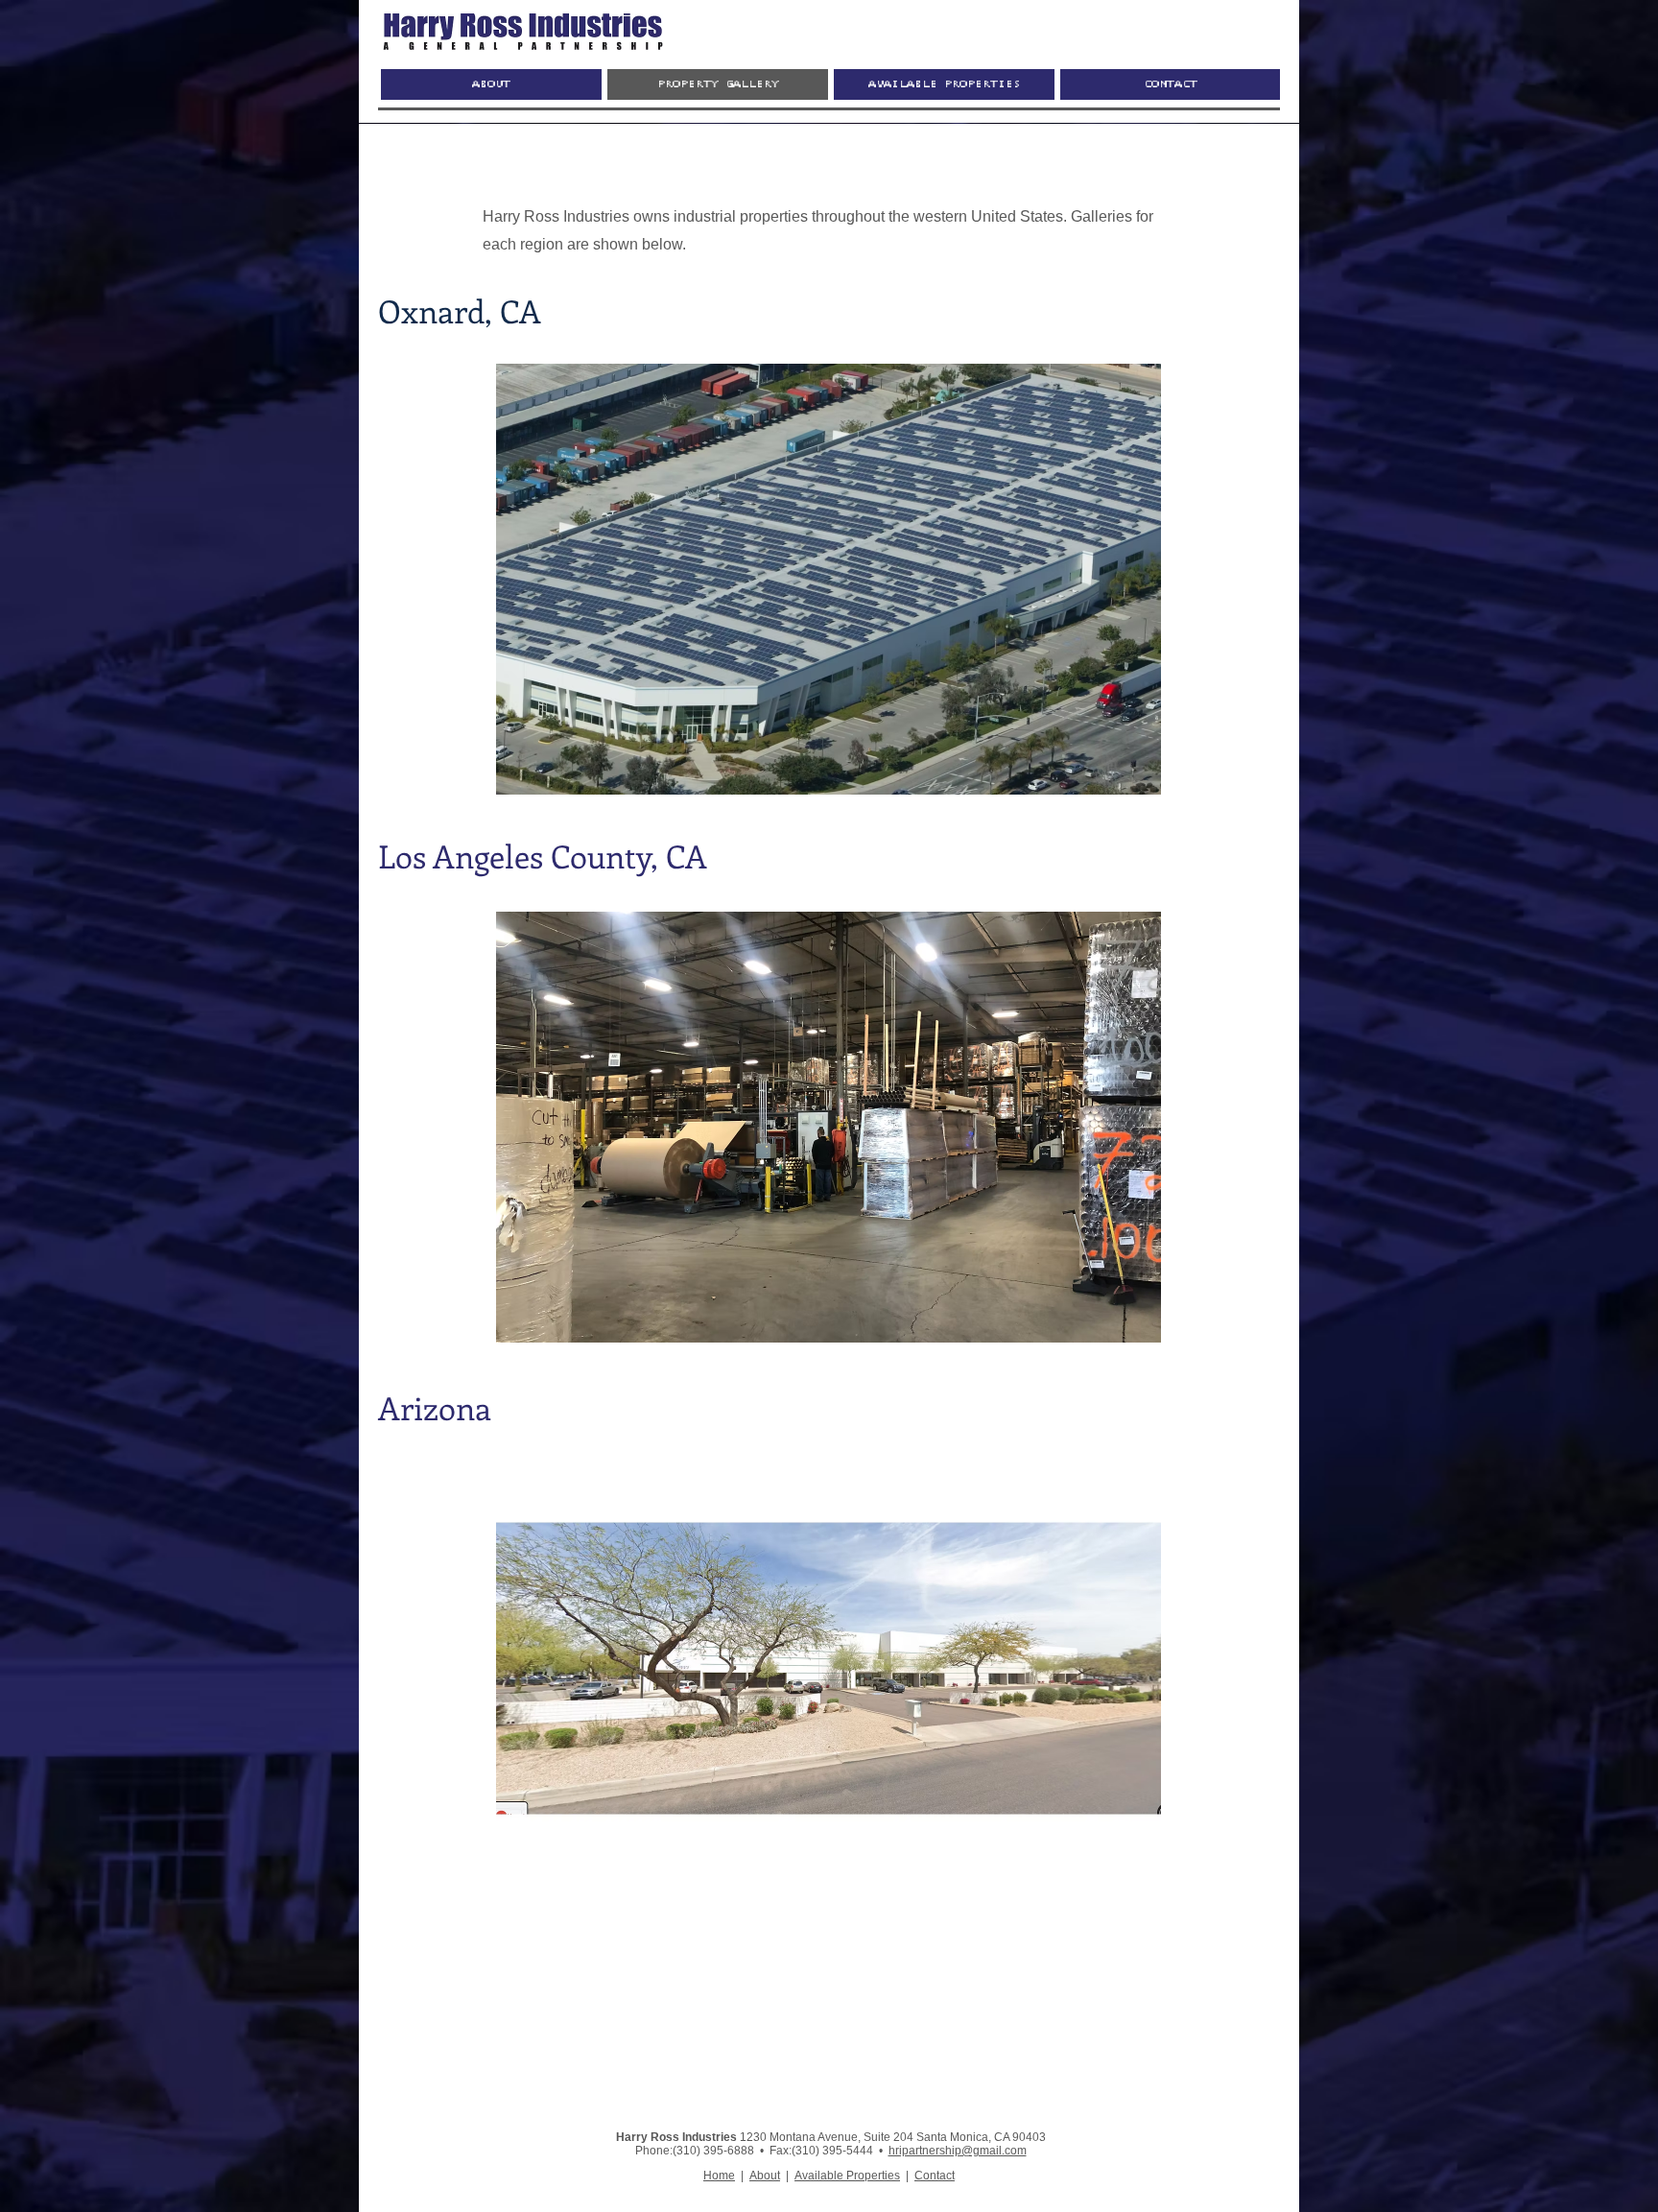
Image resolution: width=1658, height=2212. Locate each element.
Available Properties (847, 2176)
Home (719, 2176)
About (765, 2176)
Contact (935, 2176)
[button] (829, 579)
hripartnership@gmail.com (958, 2151)
